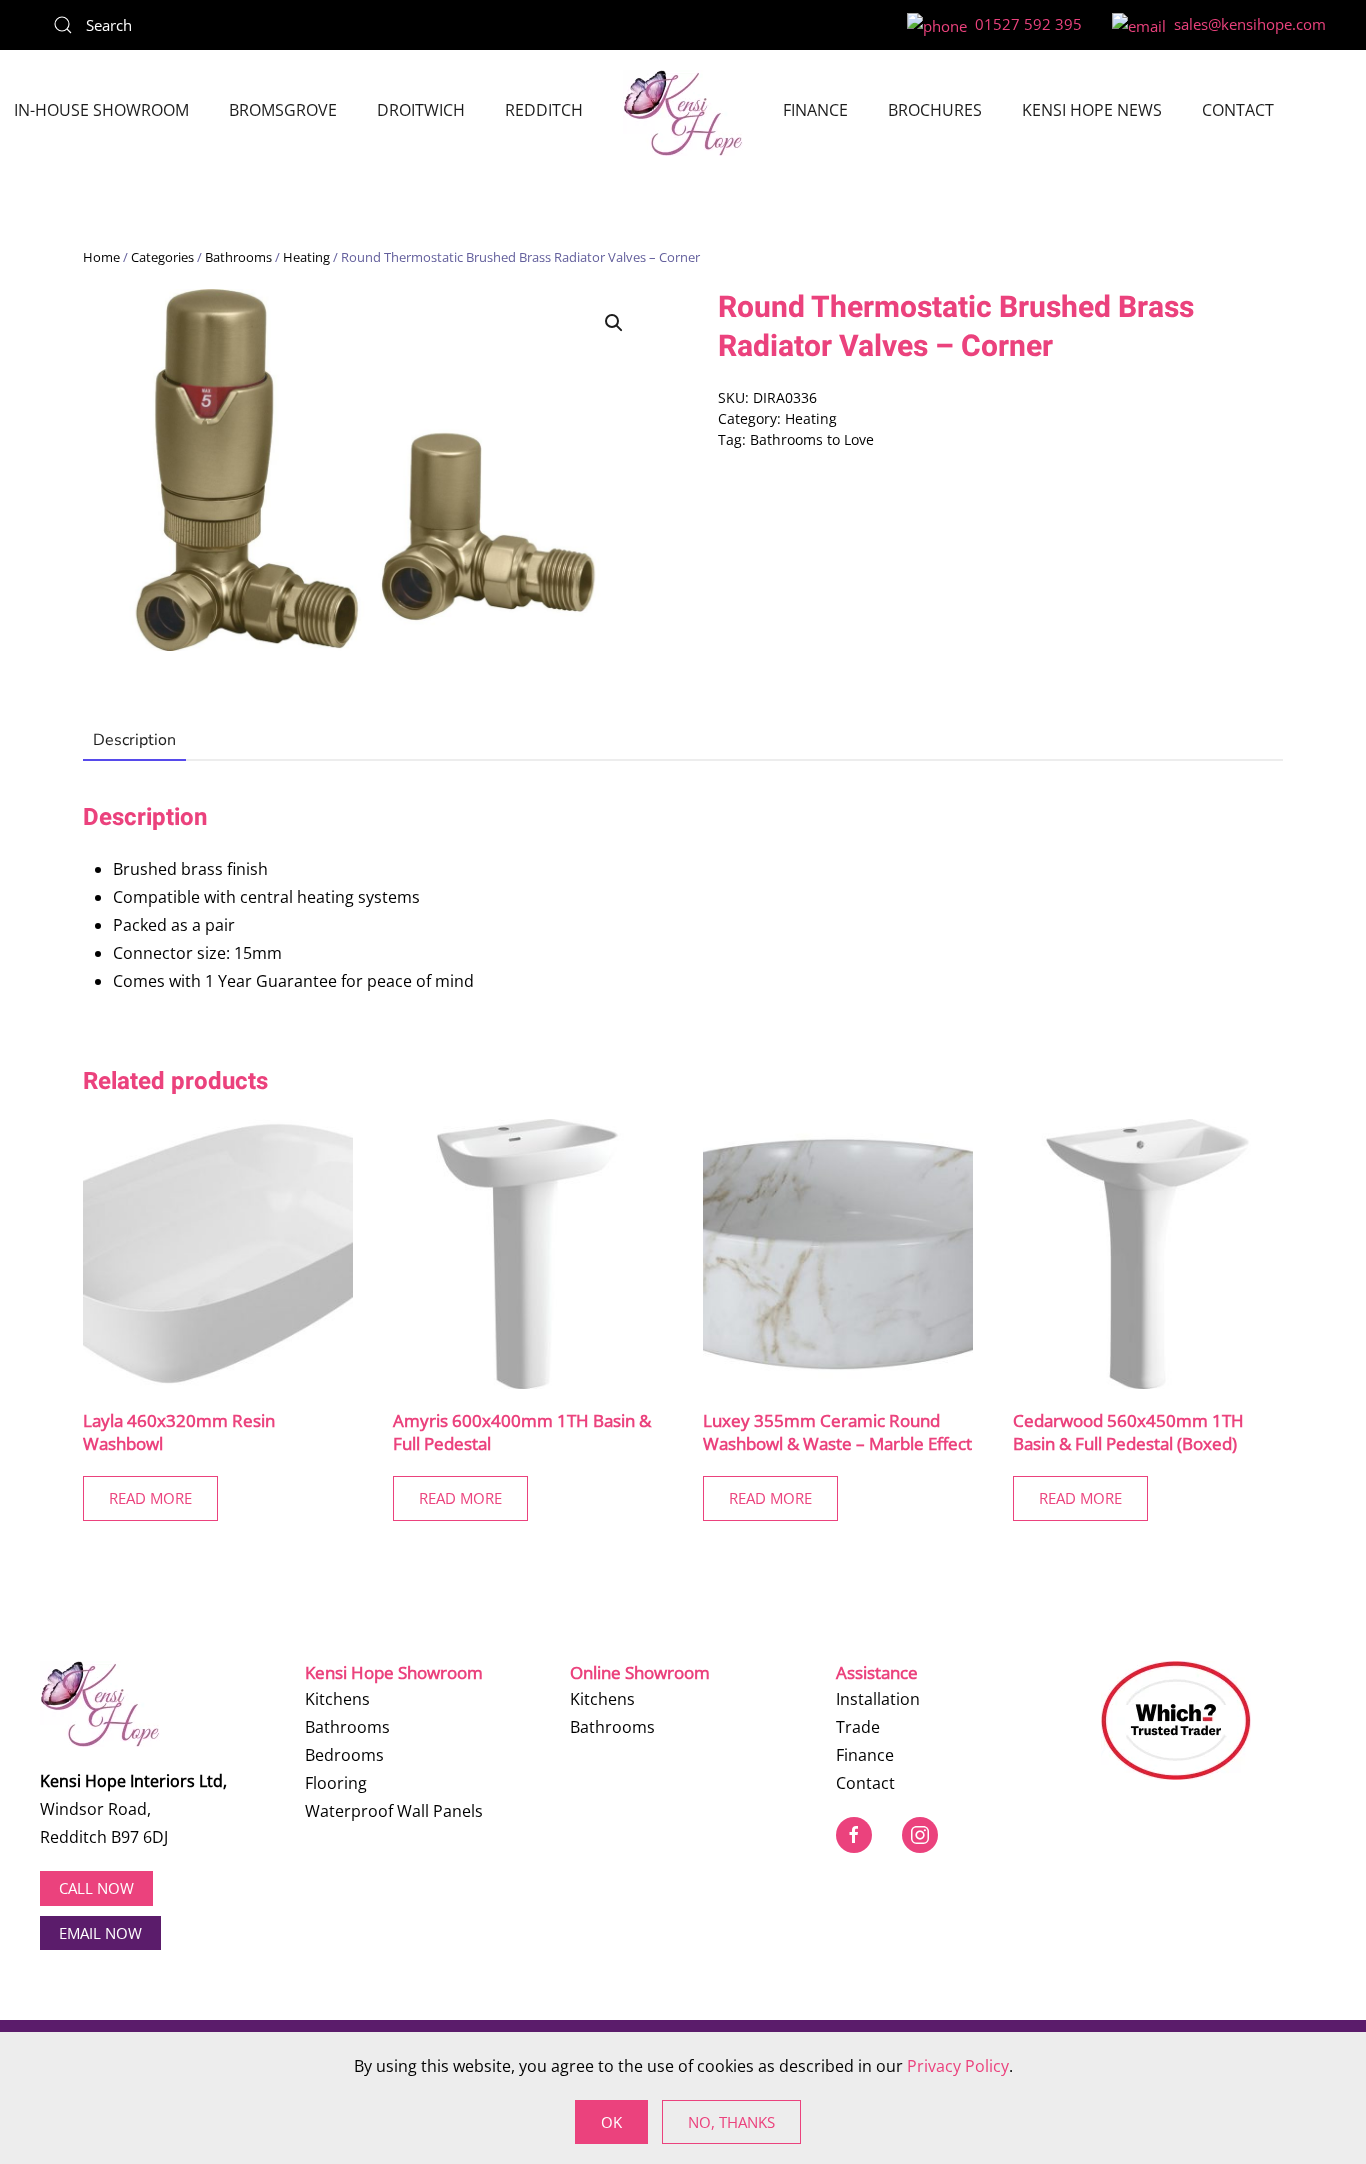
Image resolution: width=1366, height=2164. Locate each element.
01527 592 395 (1024, 24)
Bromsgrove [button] (283, 110)
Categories (162, 257)
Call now (96, 1888)
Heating (306, 257)
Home (101, 257)
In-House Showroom (101, 110)
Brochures (935, 110)
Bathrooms (238, 257)
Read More (150, 1498)
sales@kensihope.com (1246, 24)
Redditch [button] (544, 110)
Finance (815, 110)
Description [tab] (134, 740)
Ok (611, 2122)
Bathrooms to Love (812, 439)
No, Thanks (731, 2122)
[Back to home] (683, 113)
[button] (614, 323)
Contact (1238, 110)
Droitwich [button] (421, 110)
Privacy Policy (958, 2066)
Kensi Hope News (1092, 110)
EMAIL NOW (100, 1933)
